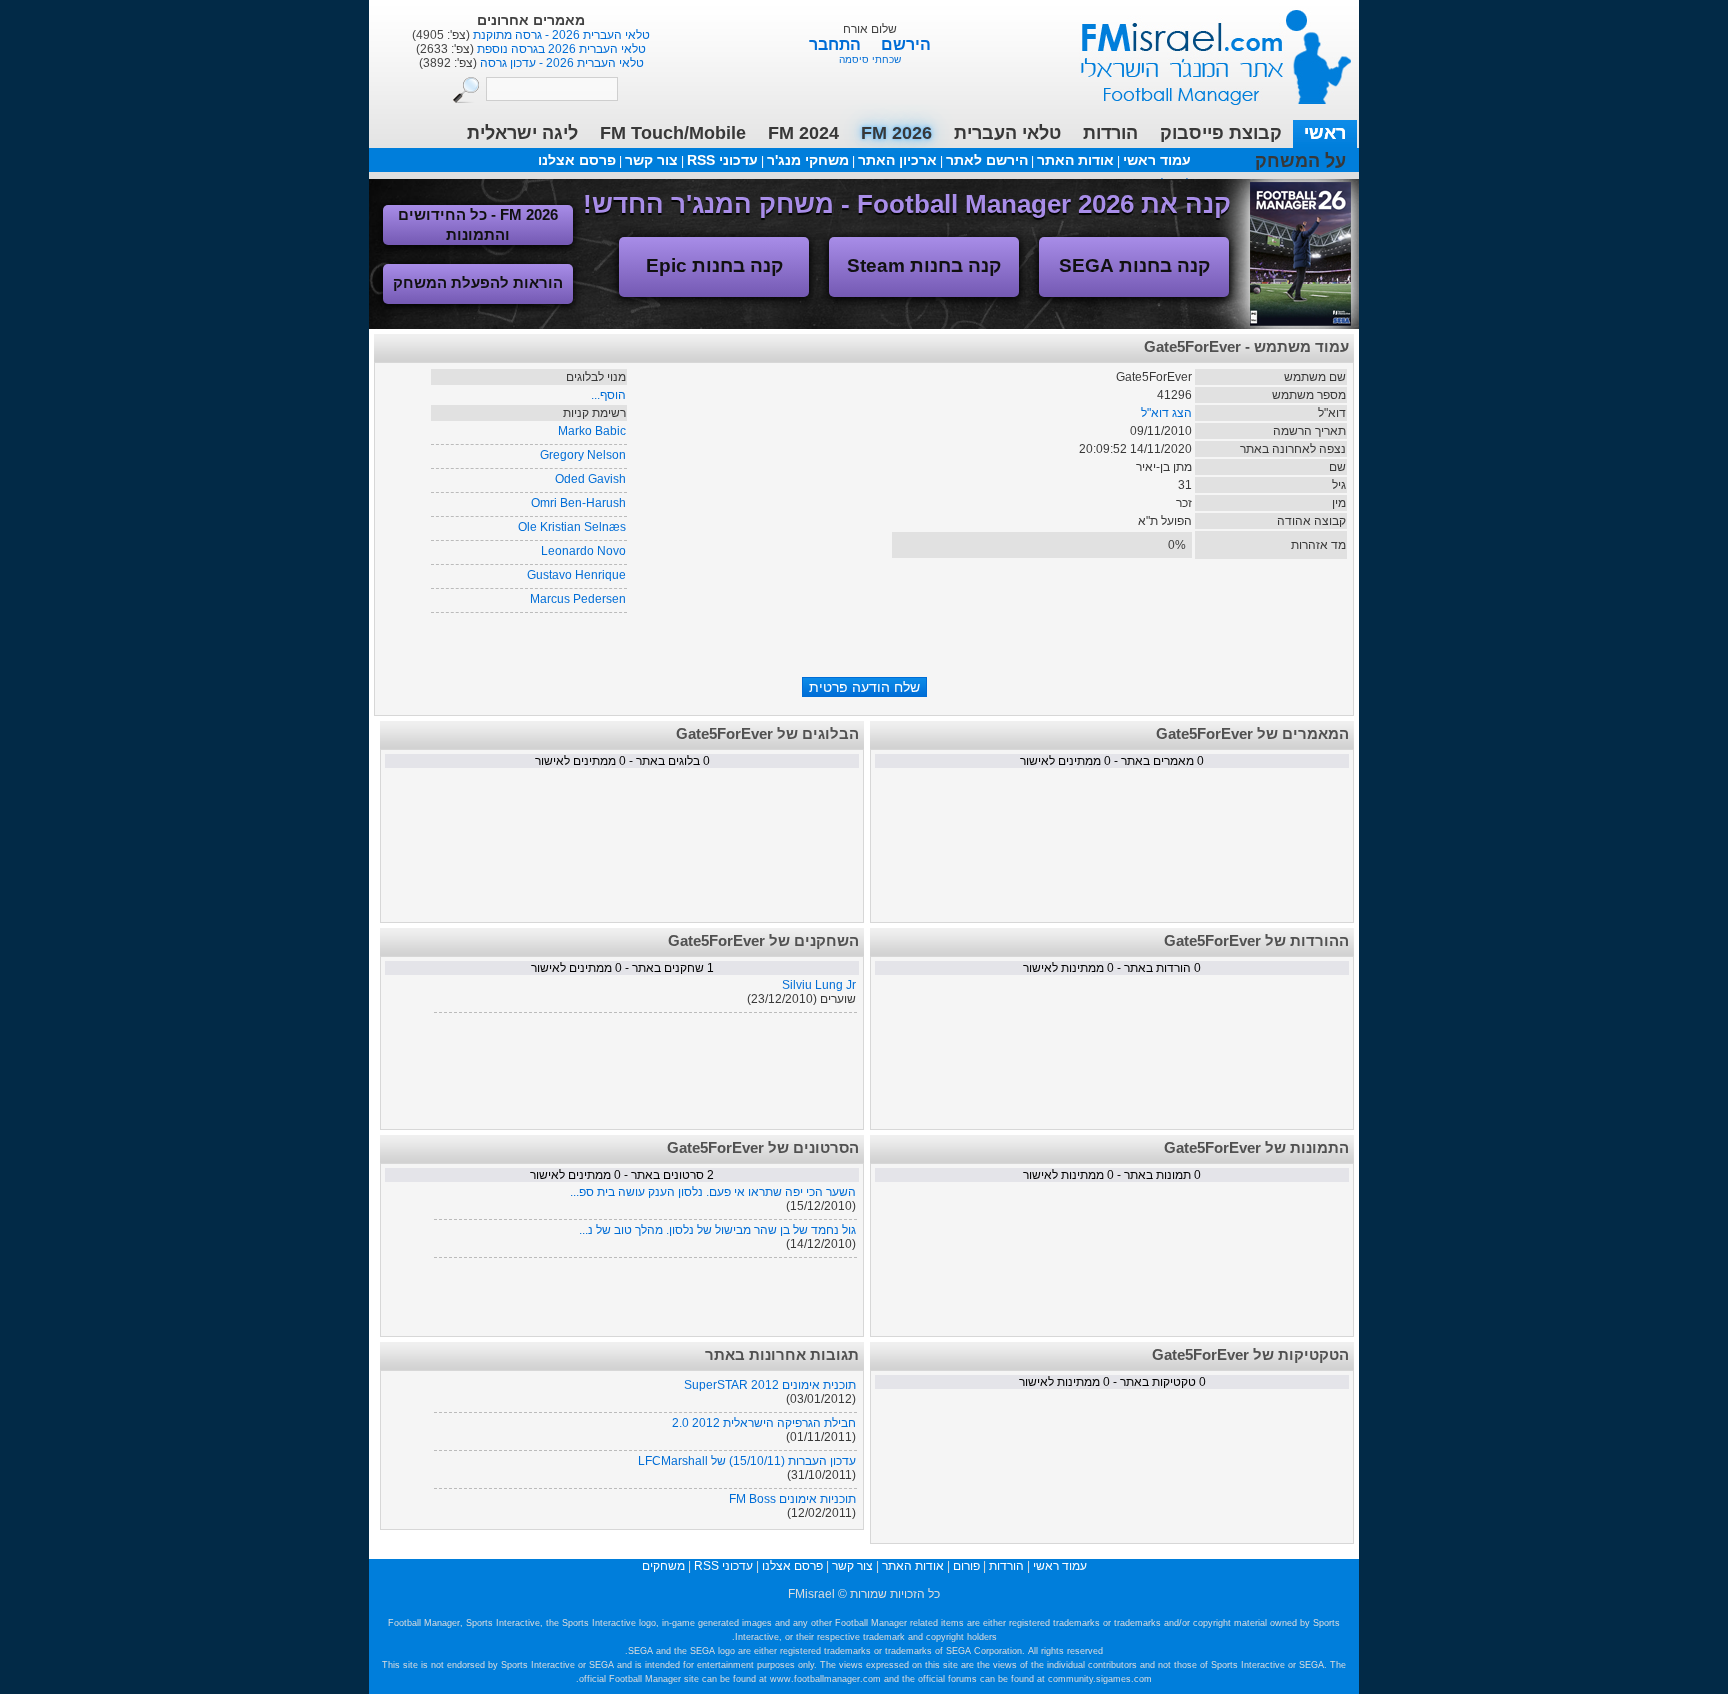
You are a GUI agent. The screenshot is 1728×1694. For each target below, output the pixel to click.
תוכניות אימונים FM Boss (792, 1499)
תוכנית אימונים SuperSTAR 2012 (770, 1385)
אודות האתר (1075, 160)
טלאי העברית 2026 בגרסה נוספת (560, 49)
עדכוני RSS (722, 160)
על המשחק (1300, 161)
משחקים (663, 1566)
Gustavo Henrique (576, 575)
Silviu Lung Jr (819, 985)
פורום (966, 1566)
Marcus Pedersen (578, 599)
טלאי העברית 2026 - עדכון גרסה (560, 63)
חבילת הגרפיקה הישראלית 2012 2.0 (764, 1423)
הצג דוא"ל (1166, 413)
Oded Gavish (590, 479)
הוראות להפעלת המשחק (478, 282)
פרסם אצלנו (577, 160)
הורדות (1110, 133)
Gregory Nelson (583, 455)
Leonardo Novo (583, 551)
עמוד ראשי (1203, 49)
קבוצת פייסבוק (1221, 133)
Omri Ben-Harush (578, 503)
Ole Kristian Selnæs (572, 527)
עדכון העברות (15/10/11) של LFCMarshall (747, 1461)
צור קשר (651, 160)
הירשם (906, 44)
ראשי (1325, 133)
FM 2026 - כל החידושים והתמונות (478, 224)
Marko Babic (592, 431)
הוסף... (608, 395)
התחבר (837, 44)
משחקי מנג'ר (808, 160)
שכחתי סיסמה (870, 59)
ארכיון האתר (897, 160)
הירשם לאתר (987, 160)
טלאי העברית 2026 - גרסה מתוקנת (560, 35)
